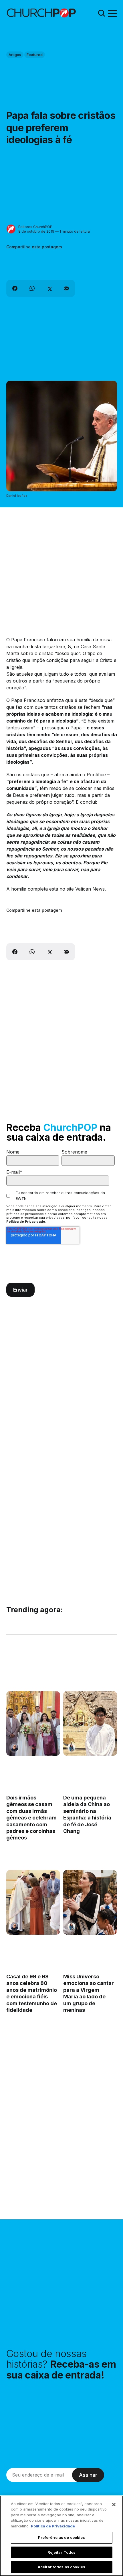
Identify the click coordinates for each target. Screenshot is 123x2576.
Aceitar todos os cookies (61, 2567)
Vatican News (90, 889)
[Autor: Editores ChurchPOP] (11, 229)
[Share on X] (49, 288)
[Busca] (102, 13)
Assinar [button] (88, 2475)
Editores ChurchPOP (35, 227)
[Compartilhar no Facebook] (15, 288)
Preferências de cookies (62, 2537)
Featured (35, 55)
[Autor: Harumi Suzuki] (71, 1748)
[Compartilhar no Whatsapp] (32, 288)
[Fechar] (114, 2505)
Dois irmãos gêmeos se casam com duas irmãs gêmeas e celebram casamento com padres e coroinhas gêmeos (31, 1818)
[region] (61, 2536)
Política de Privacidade (26, 1222)
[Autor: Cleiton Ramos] (14, 1748)
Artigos (15, 55)
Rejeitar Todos (62, 2552)
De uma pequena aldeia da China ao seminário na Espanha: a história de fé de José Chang (87, 1814)
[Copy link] (66, 288)
